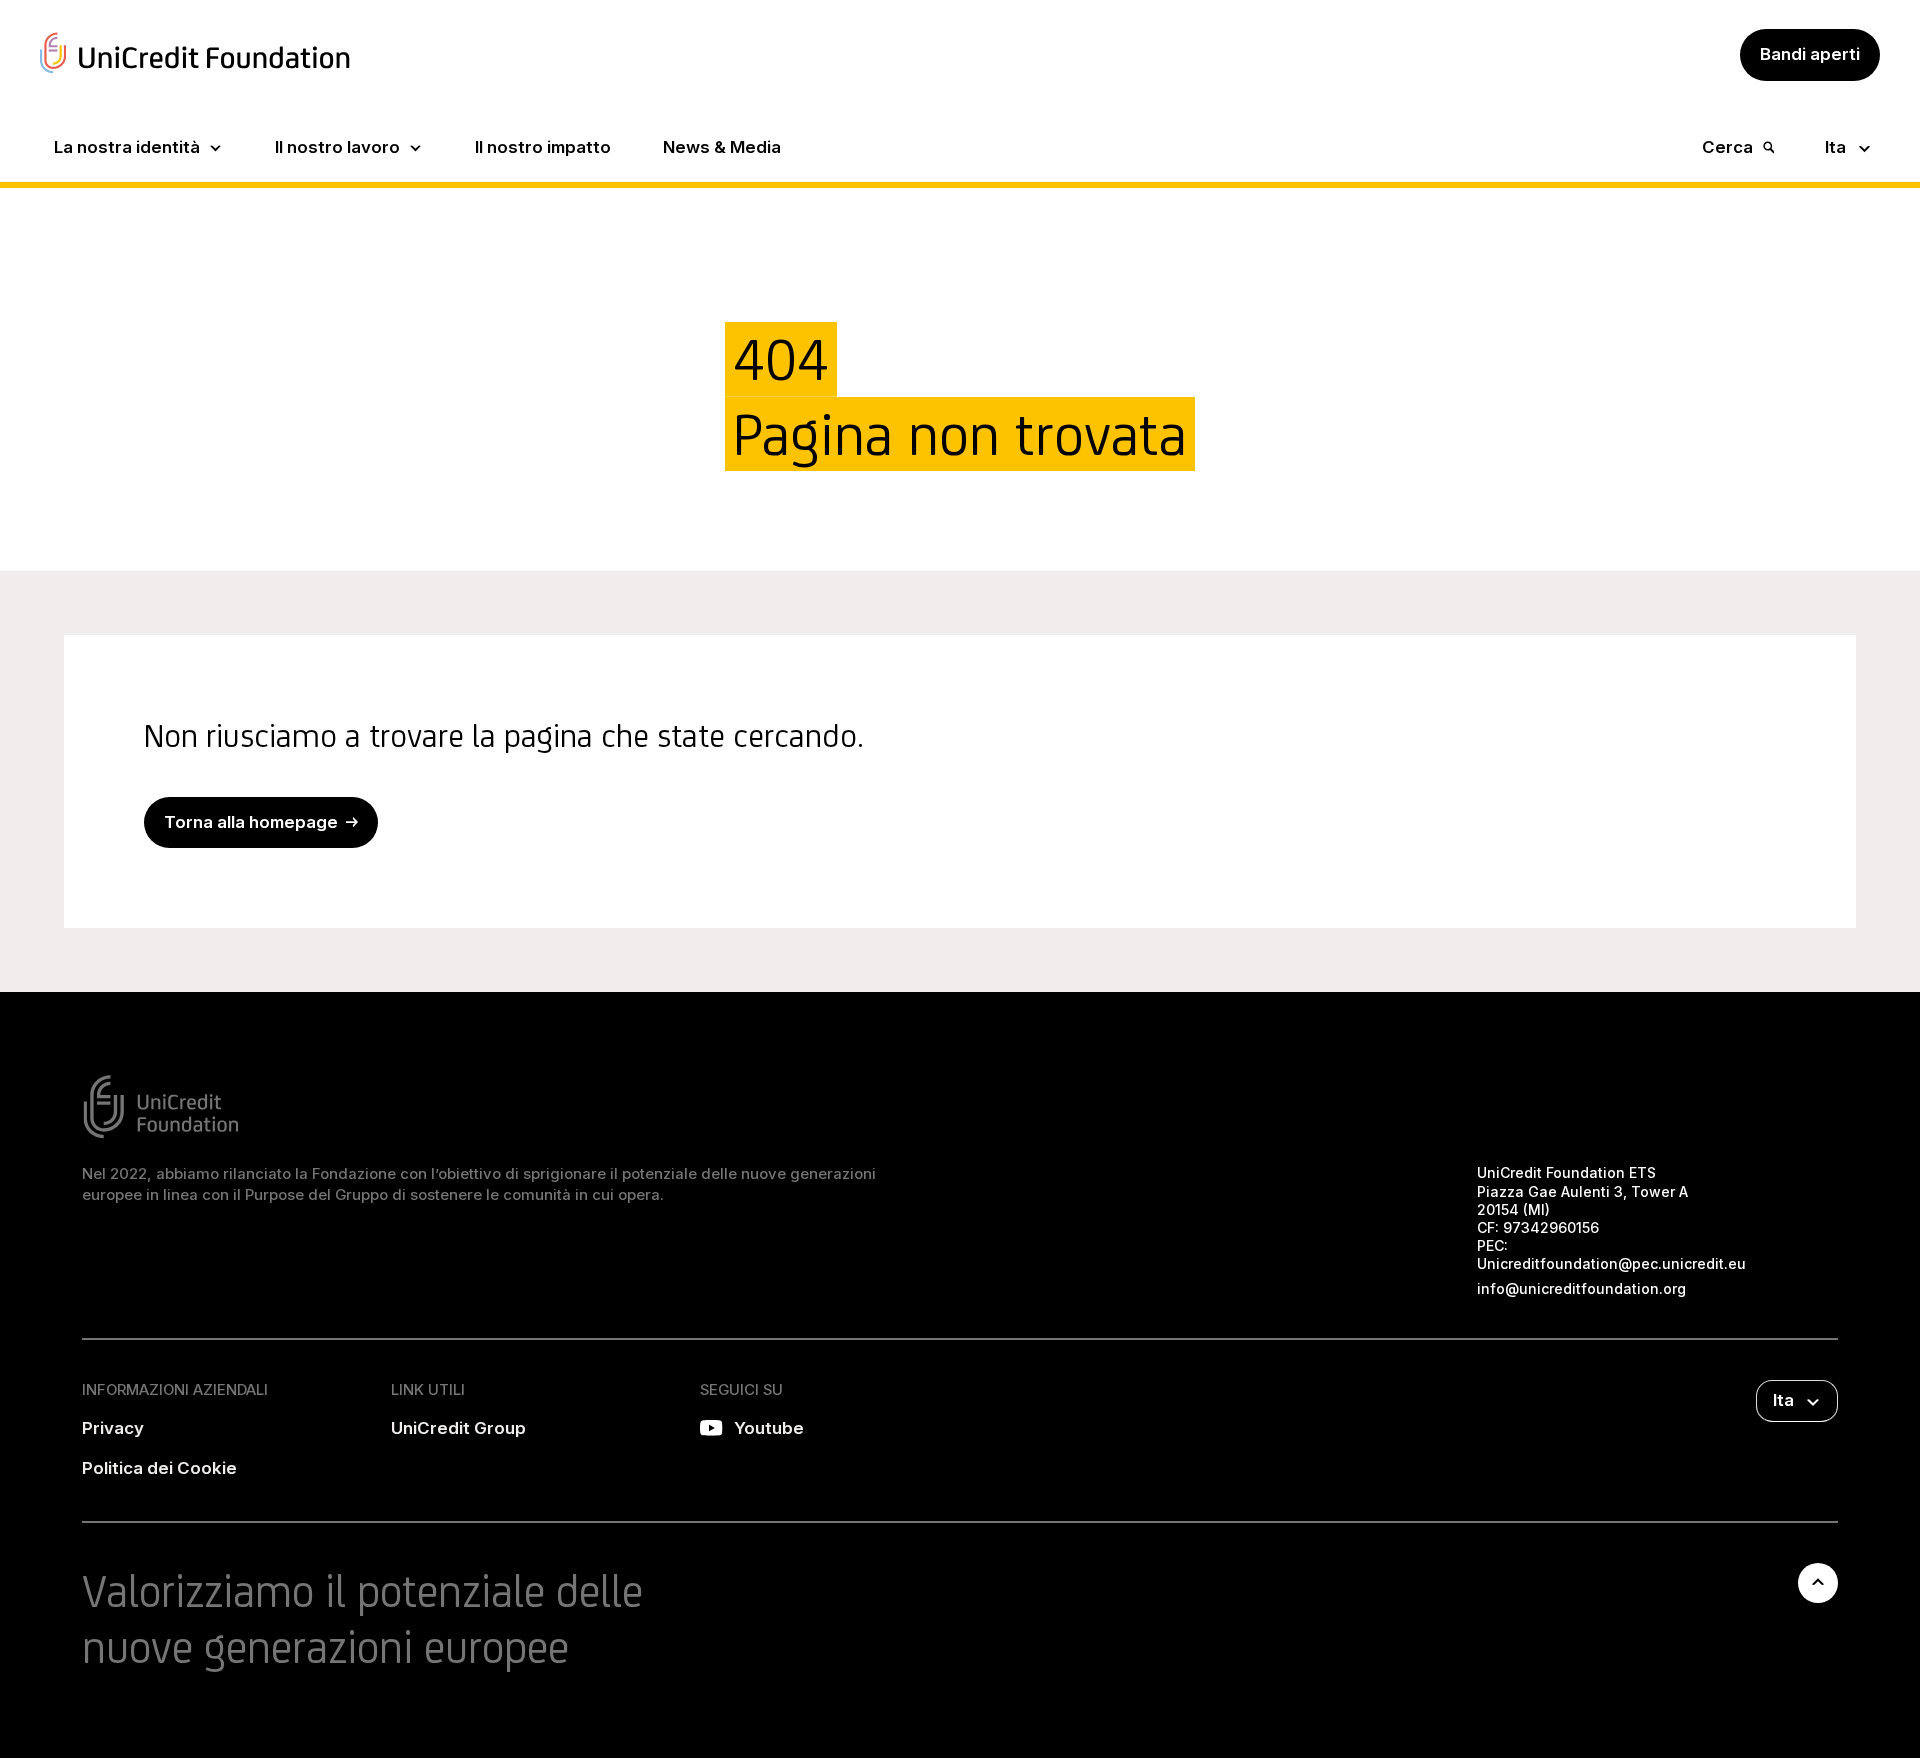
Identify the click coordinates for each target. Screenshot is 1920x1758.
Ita (1835, 147)
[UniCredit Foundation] (195, 76)
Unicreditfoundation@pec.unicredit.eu (1611, 1263)
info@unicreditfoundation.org (1581, 1288)
